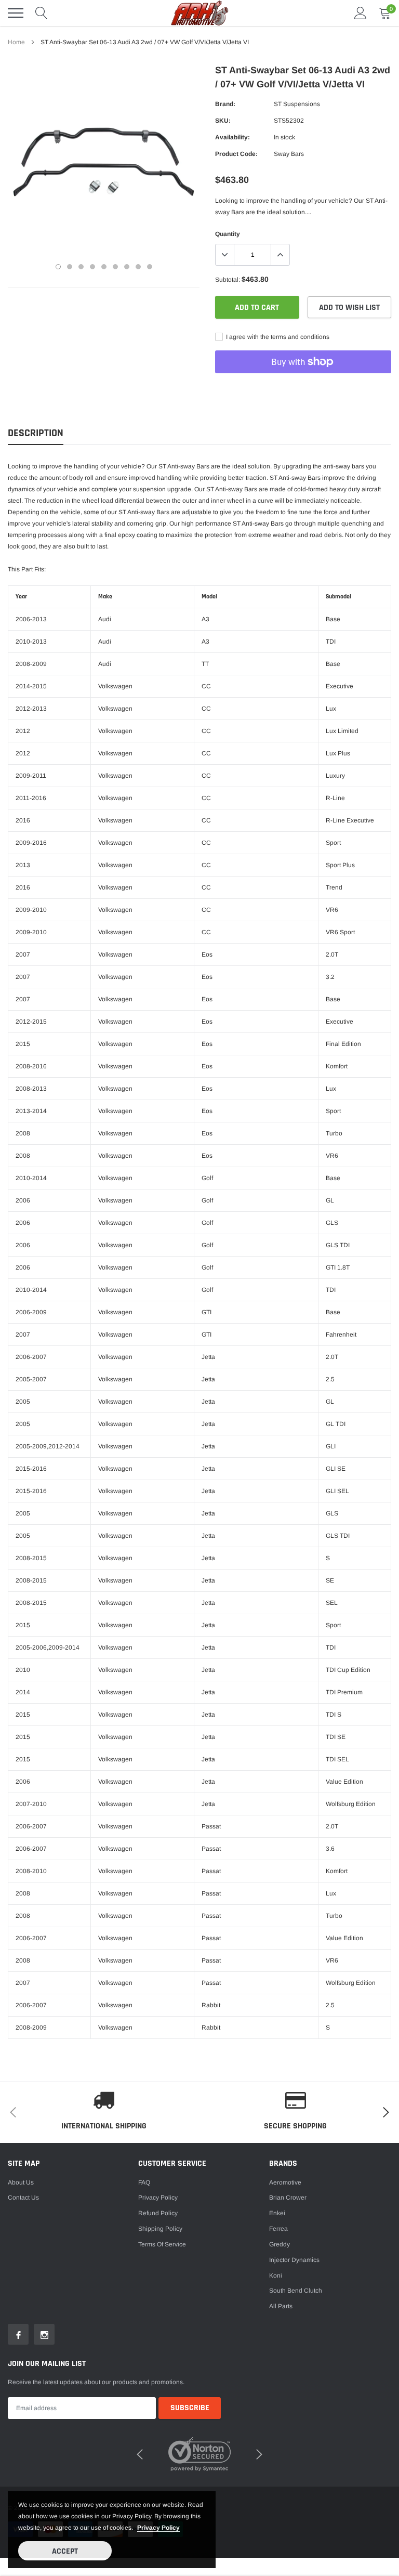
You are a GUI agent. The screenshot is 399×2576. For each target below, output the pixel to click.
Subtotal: (228, 280)
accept (65, 2551)
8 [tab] (138, 267)
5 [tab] (104, 267)
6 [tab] (115, 267)
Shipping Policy (160, 2229)
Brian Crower (288, 2198)
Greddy (280, 2244)
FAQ (144, 2182)
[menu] (16, 13)
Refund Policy (158, 2213)
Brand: (225, 104)
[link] (18, 2334)
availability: (232, 137)
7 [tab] (127, 267)
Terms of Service (162, 2244)
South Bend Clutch (296, 2291)
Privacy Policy (158, 2198)
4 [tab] (92, 267)
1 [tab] (58, 267)
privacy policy (158, 2528)
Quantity (228, 234)
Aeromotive (285, 2182)
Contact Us (23, 2198)
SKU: (223, 121)
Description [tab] (36, 433)
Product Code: (236, 154)
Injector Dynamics (294, 2260)
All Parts (281, 2306)
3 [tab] (81, 267)
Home (16, 42)
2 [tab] (70, 267)
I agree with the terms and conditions (277, 337)
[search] (42, 13)
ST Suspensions (297, 104)
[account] (361, 13)
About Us (21, 2182)
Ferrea (278, 2229)
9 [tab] (150, 267)
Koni (276, 2276)
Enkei (277, 2213)
